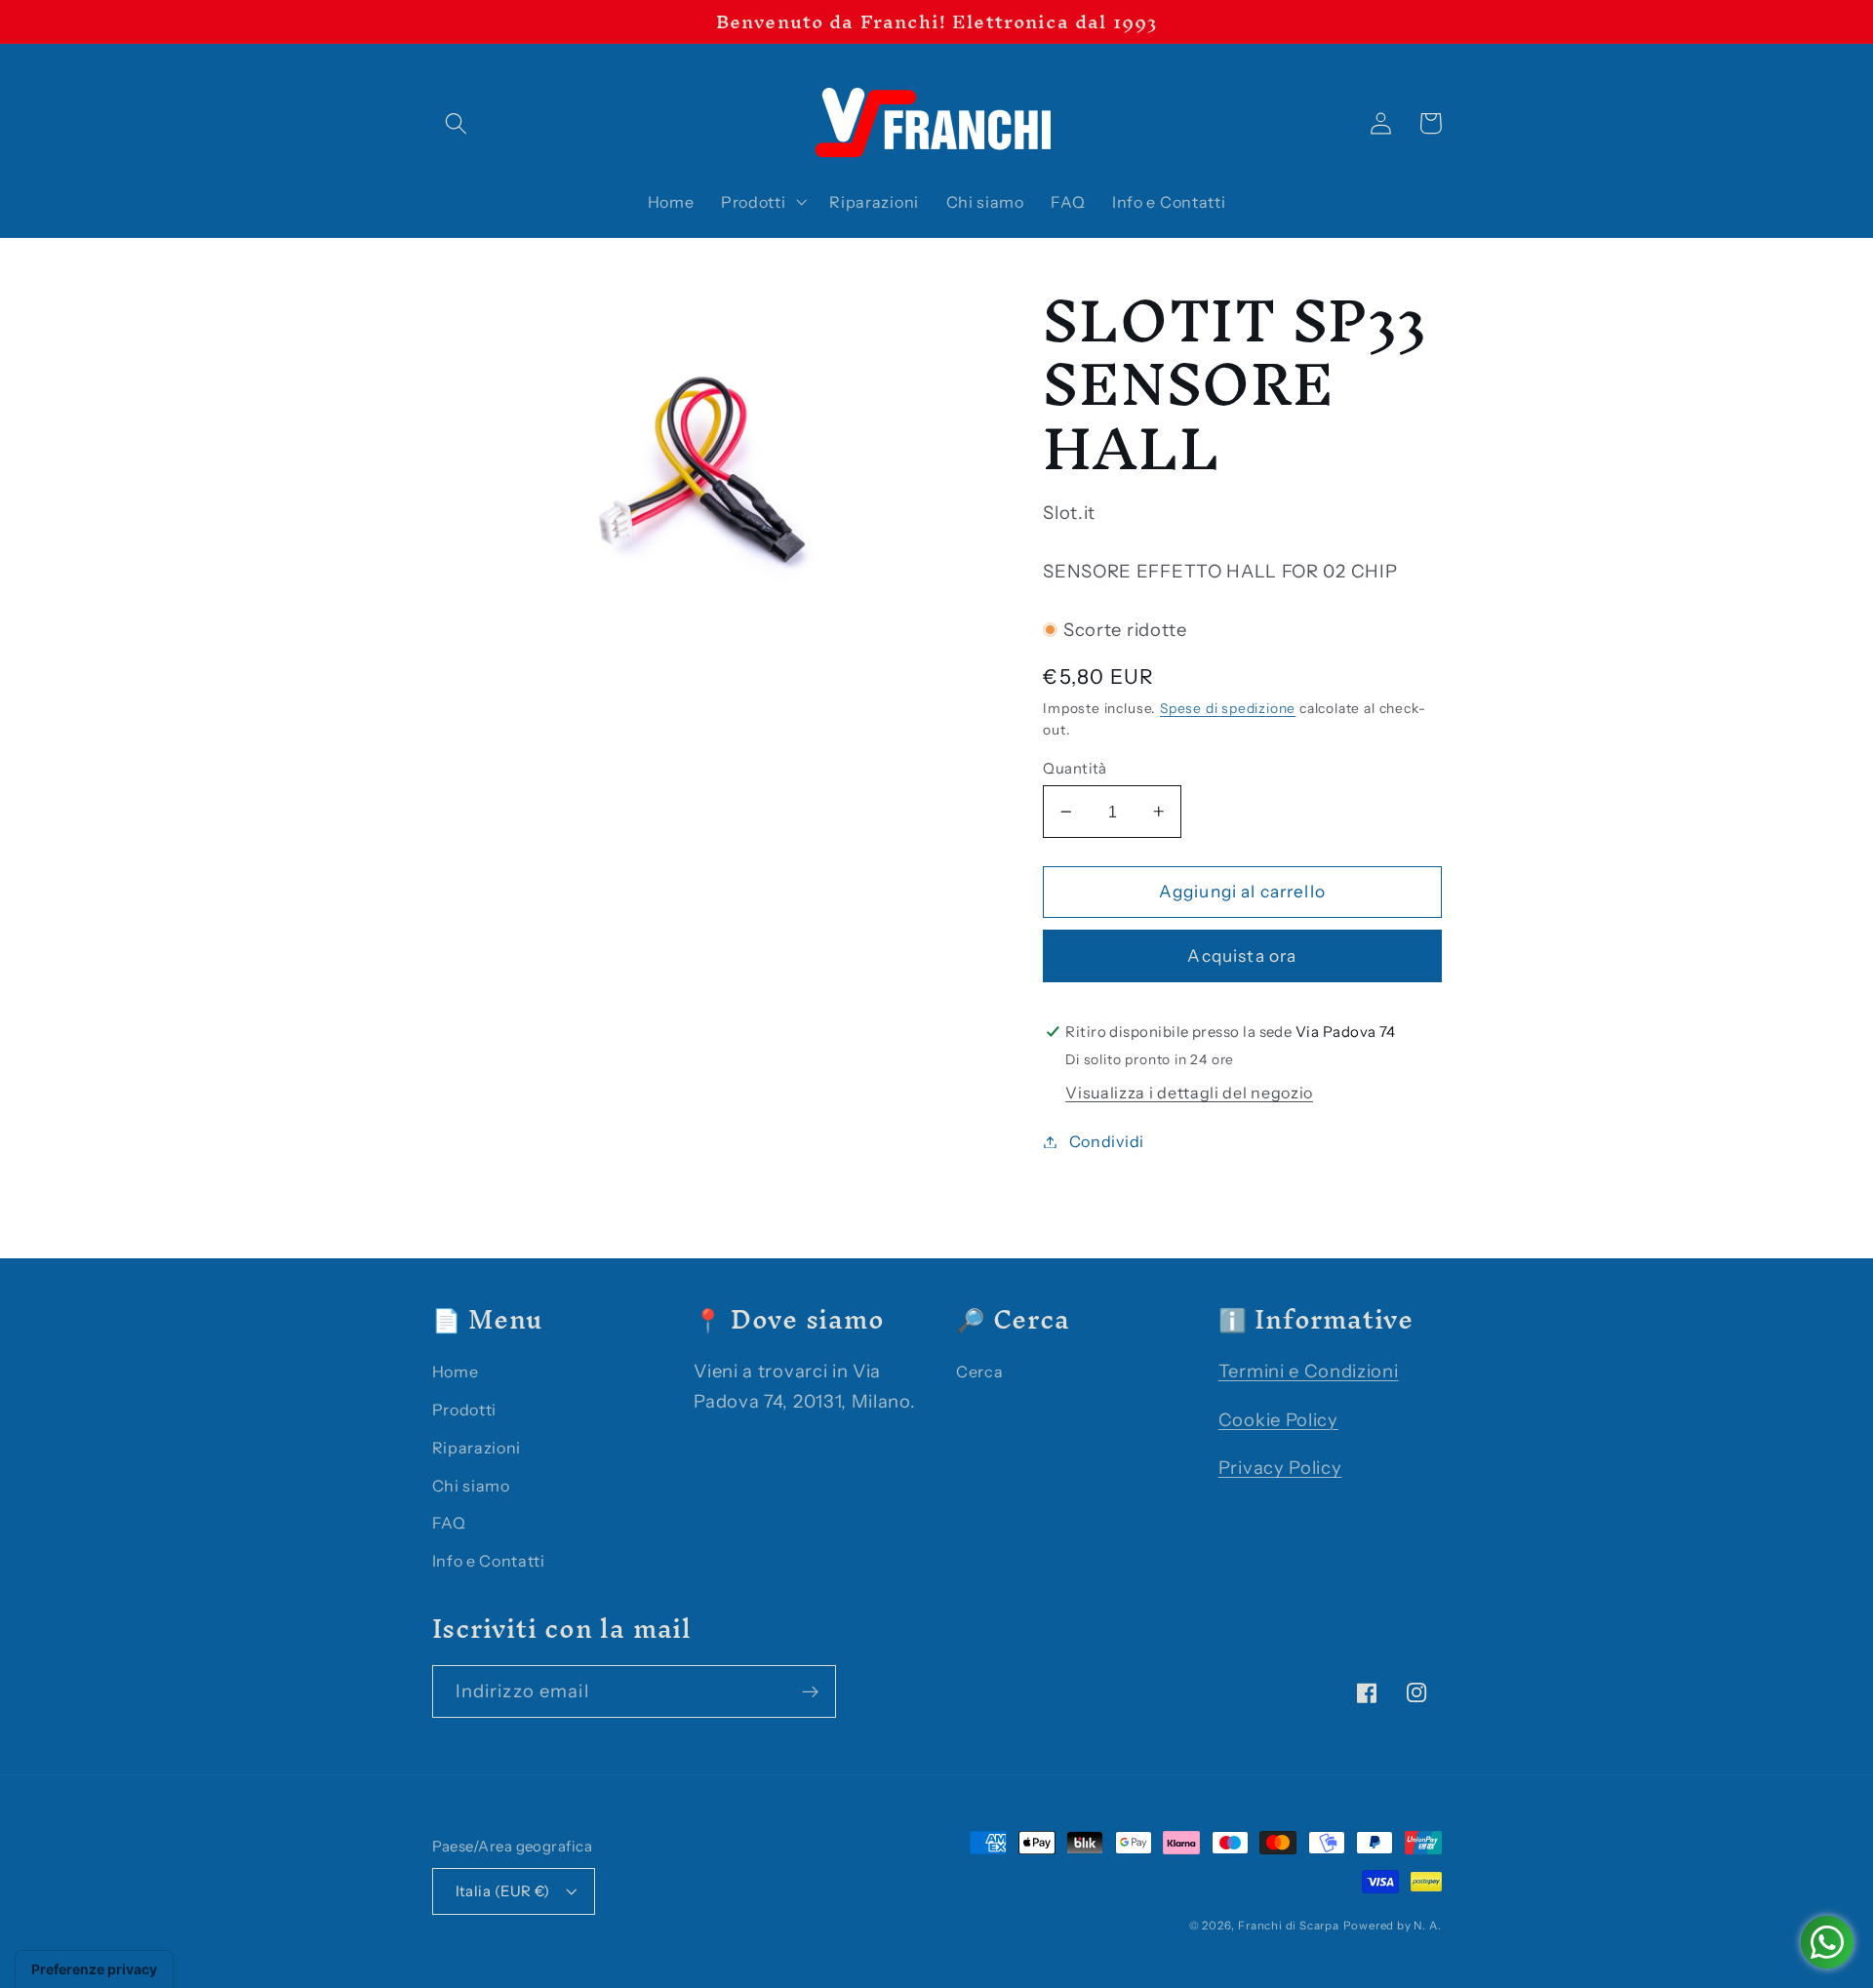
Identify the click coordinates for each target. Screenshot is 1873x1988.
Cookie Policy (1278, 1420)
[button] (457, 123)
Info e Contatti (489, 1561)
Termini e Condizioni (1309, 1371)
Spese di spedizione (1228, 708)
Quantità (1075, 768)
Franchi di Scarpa (1289, 1926)
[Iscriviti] (810, 1691)
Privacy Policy (1280, 1468)
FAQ (449, 1523)
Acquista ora (1242, 955)
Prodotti (465, 1410)
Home (456, 1372)
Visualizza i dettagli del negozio (1189, 1093)
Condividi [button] (1107, 1141)
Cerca (979, 1372)
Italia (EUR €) (503, 1891)
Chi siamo (471, 1486)
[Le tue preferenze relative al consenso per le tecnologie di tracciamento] (94, 1969)
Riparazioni (477, 1448)
